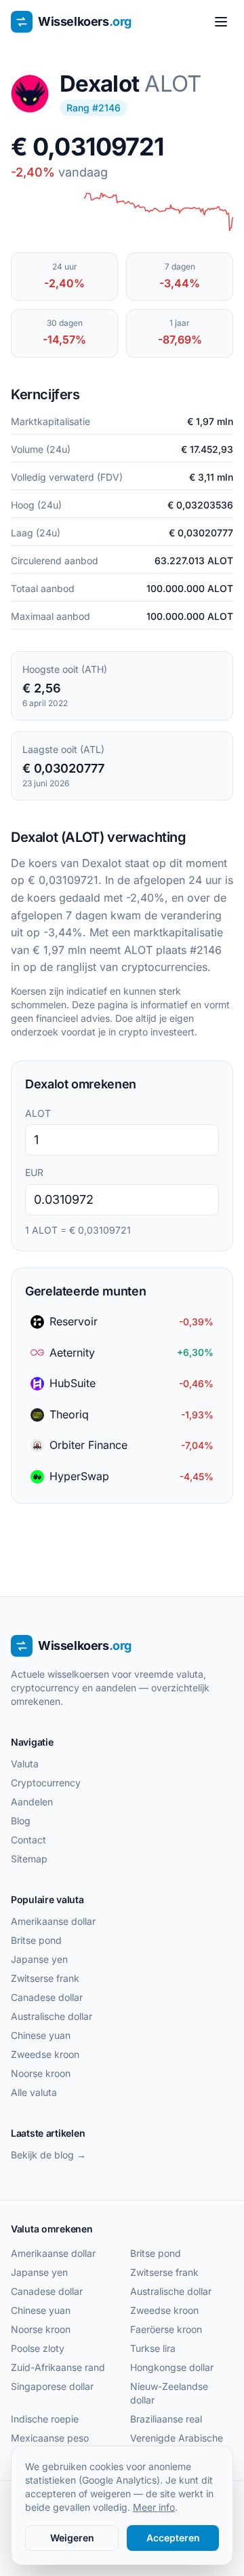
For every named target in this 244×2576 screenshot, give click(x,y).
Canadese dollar (47, 1997)
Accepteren (173, 2538)
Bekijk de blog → (48, 2155)
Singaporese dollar (52, 2386)
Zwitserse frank (45, 1978)
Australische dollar (52, 2016)
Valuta (25, 1764)
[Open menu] (221, 22)
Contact (28, 1840)
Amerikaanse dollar (53, 1921)
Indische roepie (45, 2419)
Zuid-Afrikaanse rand (58, 2367)
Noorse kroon (41, 2073)
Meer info (154, 2507)
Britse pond (36, 1940)
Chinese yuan (41, 2035)
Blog (21, 1821)
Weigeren (72, 2538)
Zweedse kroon (45, 2054)
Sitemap (29, 1859)
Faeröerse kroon (166, 2329)
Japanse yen (39, 1959)
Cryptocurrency (46, 1783)
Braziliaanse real (166, 2419)
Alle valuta (34, 2092)
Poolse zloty (38, 2348)
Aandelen (32, 1802)
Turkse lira (153, 2348)
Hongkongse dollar (172, 2367)
